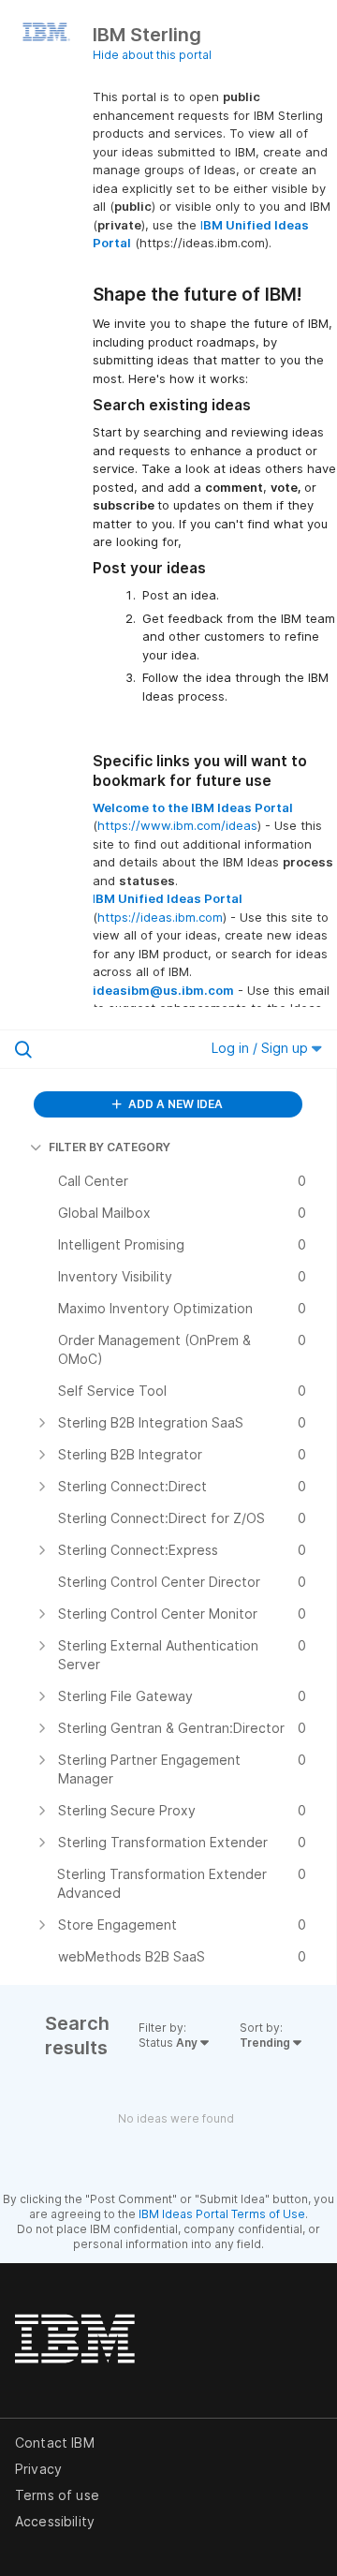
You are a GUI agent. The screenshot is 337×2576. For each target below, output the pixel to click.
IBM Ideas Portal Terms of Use (222, 2214)
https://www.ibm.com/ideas (177, 825)
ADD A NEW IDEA (174, 1104)
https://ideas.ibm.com (160, 917)
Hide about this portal (152, 55)
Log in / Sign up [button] (262, 1048)
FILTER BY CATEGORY (110, 1147)
